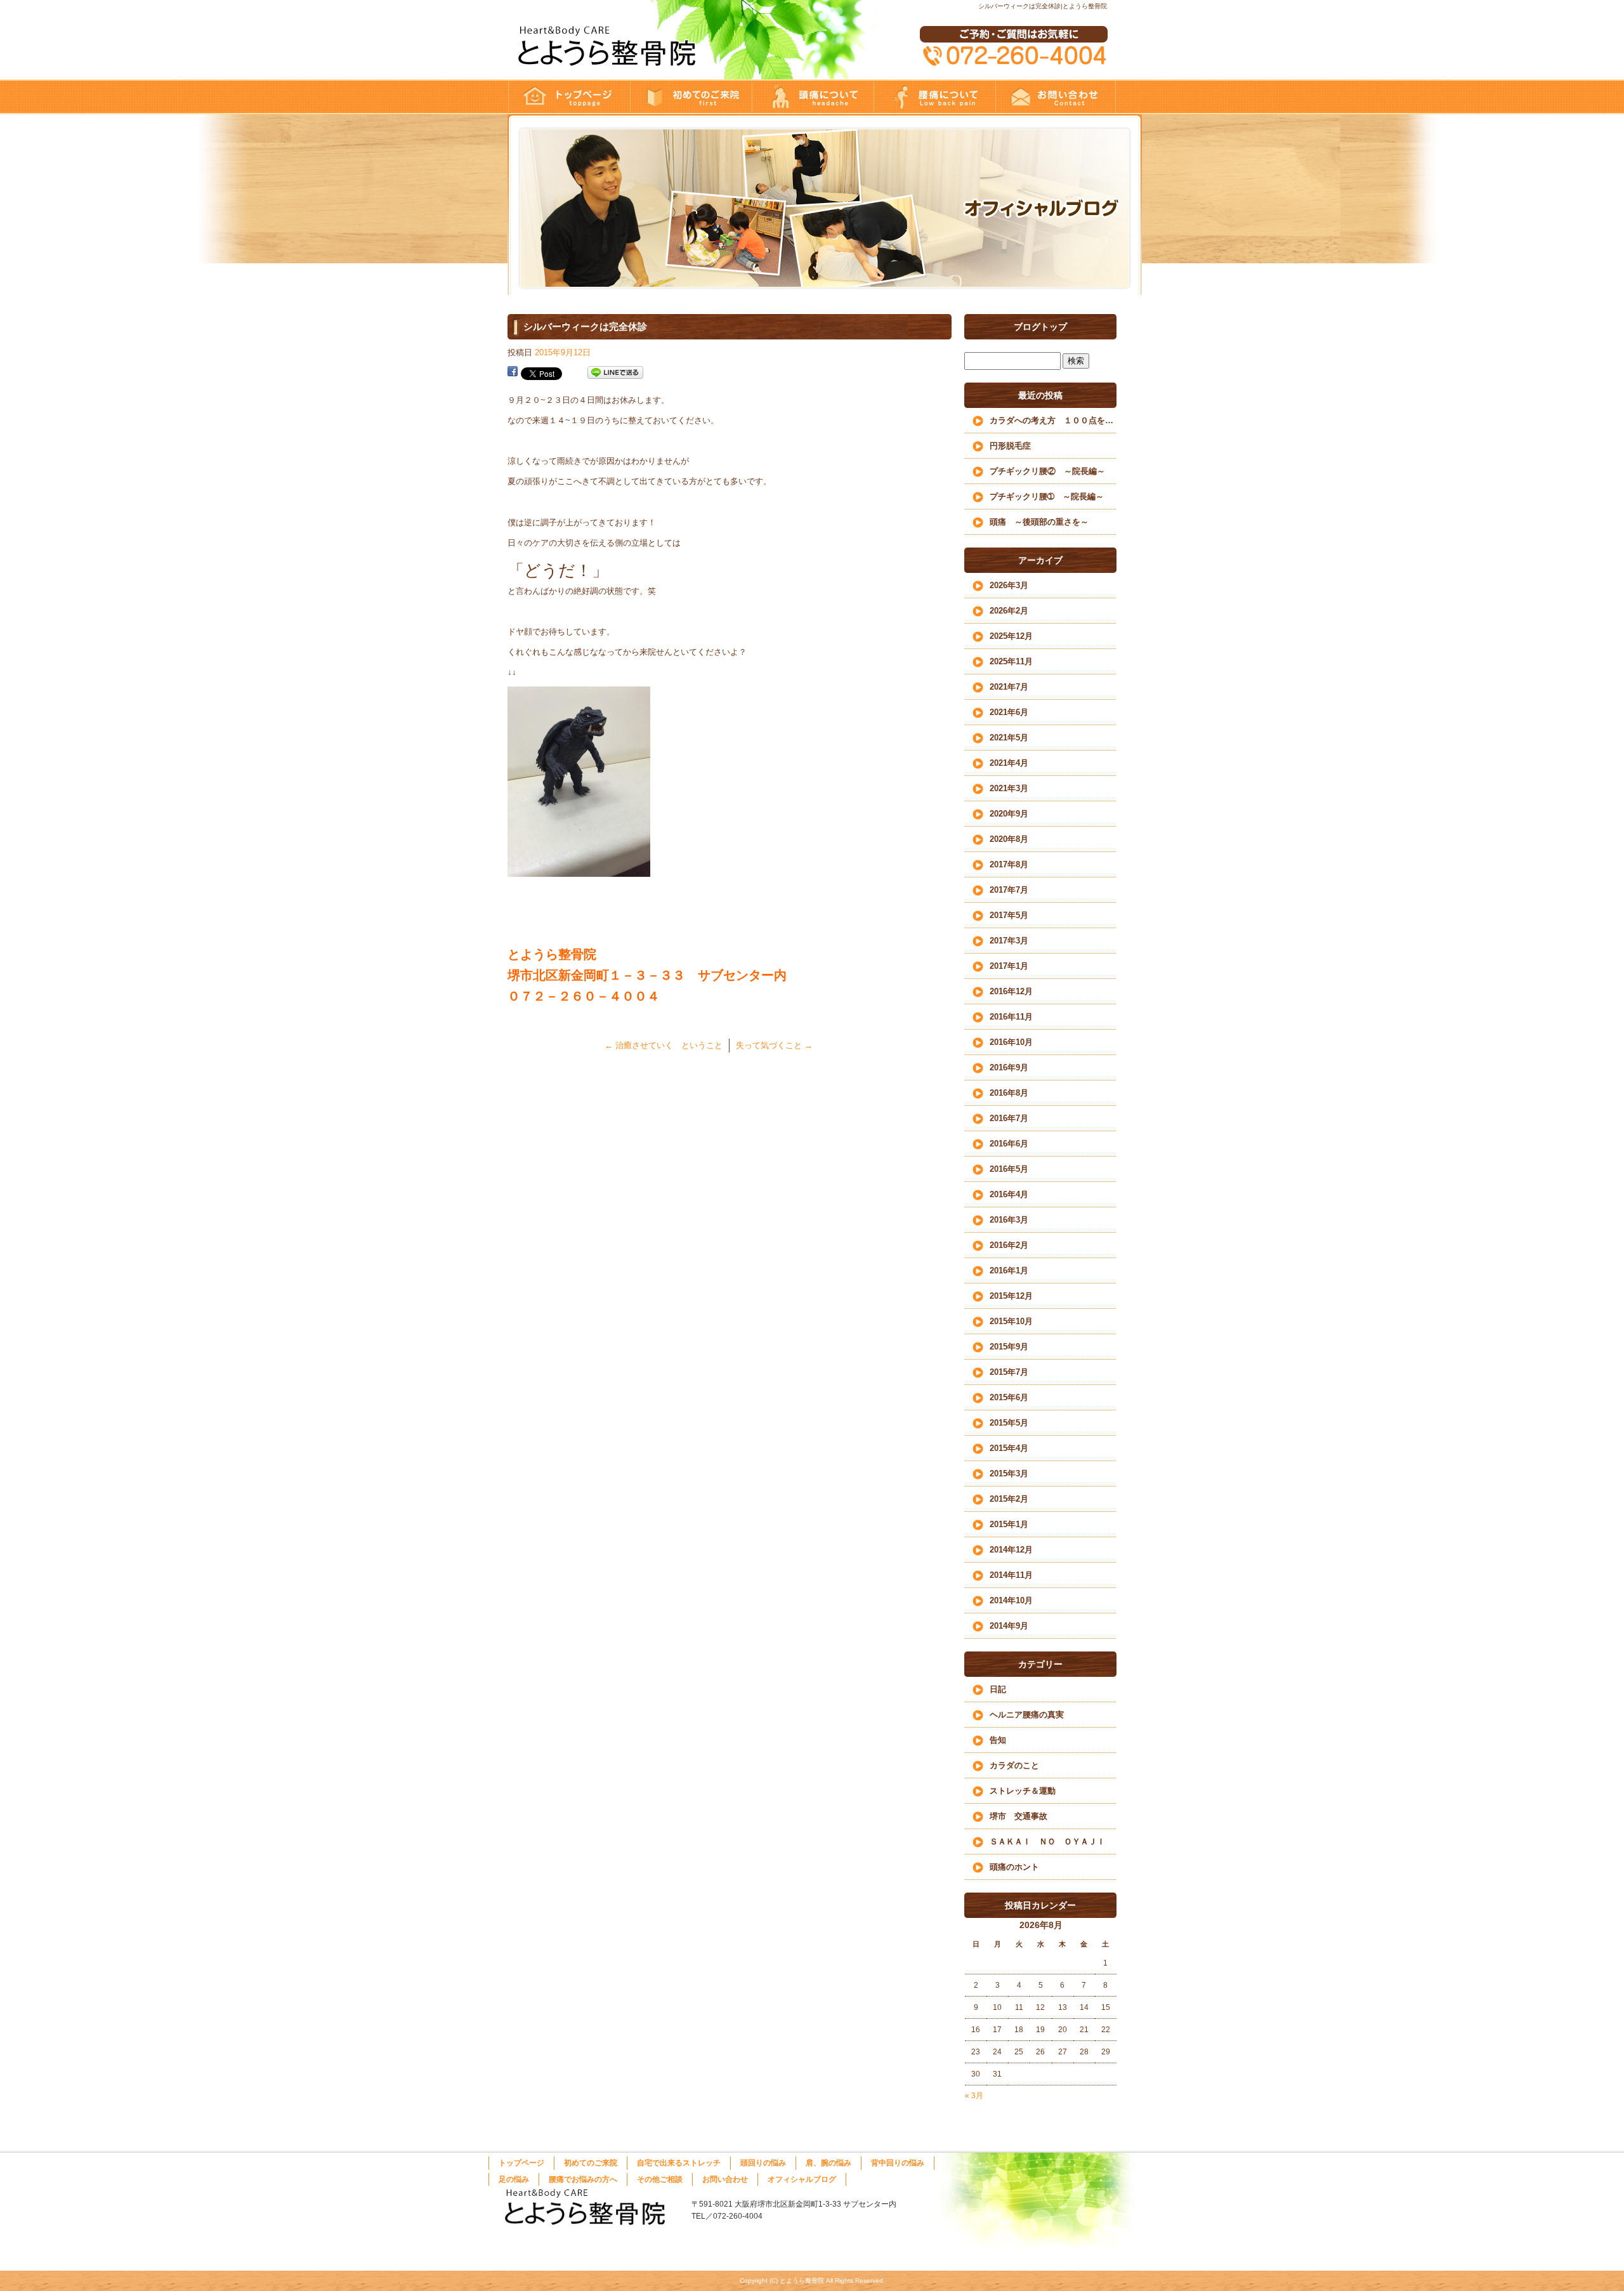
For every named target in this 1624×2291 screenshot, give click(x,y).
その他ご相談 (660, 2179)
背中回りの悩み (898, 2163)
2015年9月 (1009, 1347)
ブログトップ (1040, 327)
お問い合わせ (1056, 97)
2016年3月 (1009, 1220)
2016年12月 (1011, 991)
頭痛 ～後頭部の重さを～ (1039, 522)
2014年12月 (1011, 1550)
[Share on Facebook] (513, 373)
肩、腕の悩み (828, 2163)
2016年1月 (1009, 1270)
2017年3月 (1009, 941)
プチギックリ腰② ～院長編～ (1047, 471)
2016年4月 (1009, 1194)
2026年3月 (1009, 585)
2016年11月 (1011, 1017)
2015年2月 (1009, 1499)
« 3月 (974, 2096)
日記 (998, 1689)
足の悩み (514, 2179)
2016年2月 (1009, 1245)
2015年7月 (1009, 1372)
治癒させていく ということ (664, 1045)
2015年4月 (1009, 1448)
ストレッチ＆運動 (1023, 1791)
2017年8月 (1009, 864)
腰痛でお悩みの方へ (934, 97)
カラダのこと (1014, 1765)
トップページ (568, 97)
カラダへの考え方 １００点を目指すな (1053, 420)
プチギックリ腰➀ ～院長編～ (1047, 496)
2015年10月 (1011, 1321)
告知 (998, 1740)
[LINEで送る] (615, 373)
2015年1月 (1009, 1524)
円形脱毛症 (1010, 446)
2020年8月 (1009, 839)
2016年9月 (1009, 1067)
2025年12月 (1011, 636)
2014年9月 (1009, 1626)
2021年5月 (1009, 738)
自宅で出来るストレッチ (679, 2163)
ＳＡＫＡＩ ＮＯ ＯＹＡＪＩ (1047, 1841)
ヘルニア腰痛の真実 (1027, 1715)
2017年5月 (1009, 915)
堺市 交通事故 (1018, 1816)
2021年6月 (1009, 712)
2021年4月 (1009, 763)
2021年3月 (1009, 788)
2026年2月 (1009, 611)
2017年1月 (1009, 966)
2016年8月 (1009, 1093)
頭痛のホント (1014, 1867)
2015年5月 (1009, 1423)
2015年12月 (1011, 1296)
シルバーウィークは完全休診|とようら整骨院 (1043, 6)
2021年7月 (1009, 687)
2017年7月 (1009, 890)
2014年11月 (1011, 1575)
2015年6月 (1009, 1397)
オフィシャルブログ (802, 2179)
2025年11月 (1011, 661)
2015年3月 (1009, 1474)
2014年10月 (1011, 1600)
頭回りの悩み (812, 97)
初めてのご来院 (690, 97)
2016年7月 (1009, 1118)
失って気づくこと (774, 1045)
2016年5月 (1009, 1169)
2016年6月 (1009, 1144)
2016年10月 (1011, 1042)
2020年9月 (1009, 814)
